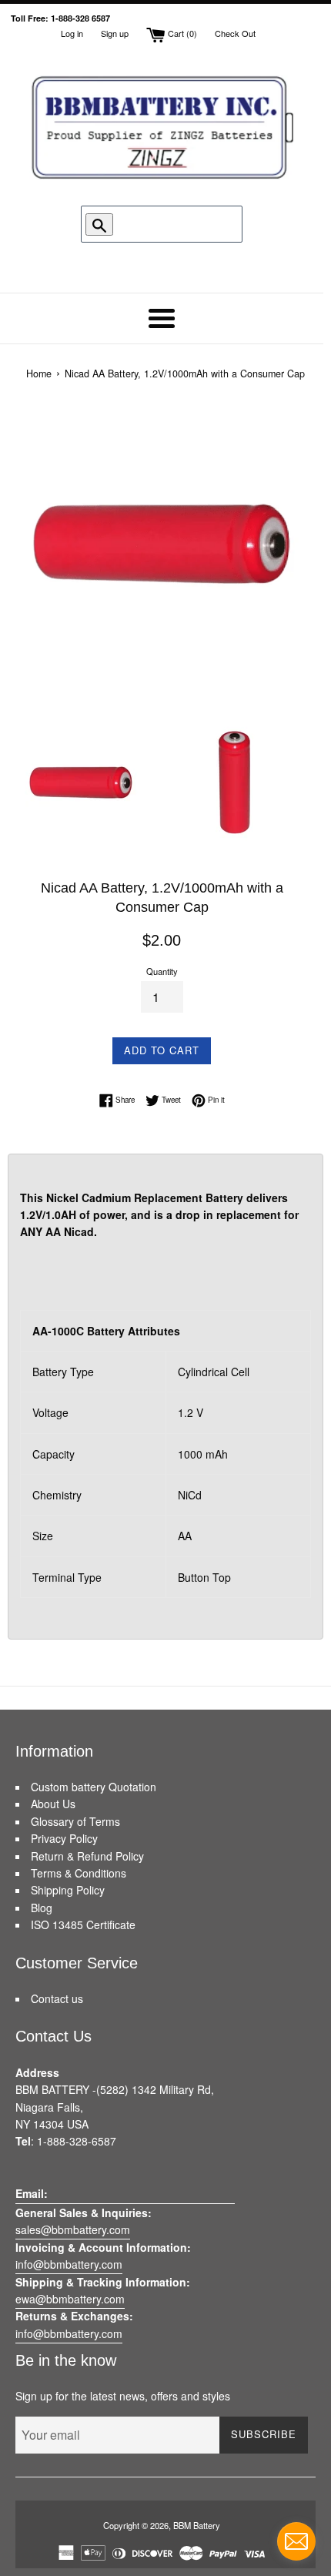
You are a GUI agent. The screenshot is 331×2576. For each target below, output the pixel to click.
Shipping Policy (68, 1890)
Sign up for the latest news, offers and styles (123, 2396)
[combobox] (163, 224)
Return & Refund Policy (87, 1856)
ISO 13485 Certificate (83, 1924)
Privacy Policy (64, 1838)
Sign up (115, 33)
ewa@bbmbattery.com (70, 2299)
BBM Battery (197, 2525)
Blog (42, 1908)
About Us (53, 1804)
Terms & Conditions (79, 1873)
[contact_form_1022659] (296, 2541)
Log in (72, 33)
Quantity (162, 971)
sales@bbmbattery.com (73, 2229)
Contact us (57, 1998)
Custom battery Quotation (94, 1787)
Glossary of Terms (75, 1821)
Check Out (235, 33)
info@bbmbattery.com (69, 2264)
